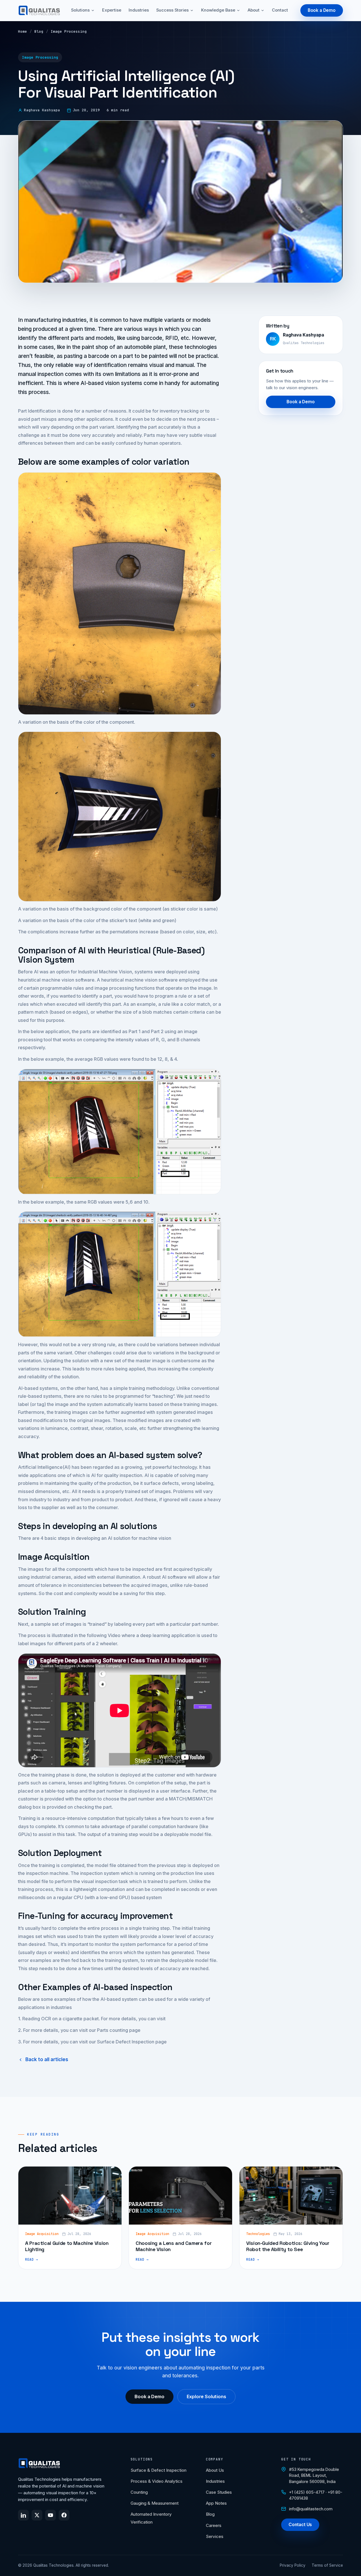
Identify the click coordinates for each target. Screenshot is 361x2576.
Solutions (80, 10)
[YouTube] (50, 2515)
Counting (139, 2492)
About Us (215, 2470)
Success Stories (172, 10)
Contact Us (300, 2525)
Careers (214, 2525)
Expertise (112, 10)
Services (215, 2536)
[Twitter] (37, 2515)
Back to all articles (47, 2059)
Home (23, 31)
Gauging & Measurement (155, 2503)
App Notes (216, 2503)
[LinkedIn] (23, 2515)
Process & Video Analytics (157, 2481)
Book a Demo (322, 10)
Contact (280, 10)
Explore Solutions (206, 2396)
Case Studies (219, 2492)
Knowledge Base (218, 10)
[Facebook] (64, 2515)
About (254, 10)
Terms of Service (327, 2565)
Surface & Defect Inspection (159, 2470)
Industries (139, 10)
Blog (39, 31)
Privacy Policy (293, 2565)
